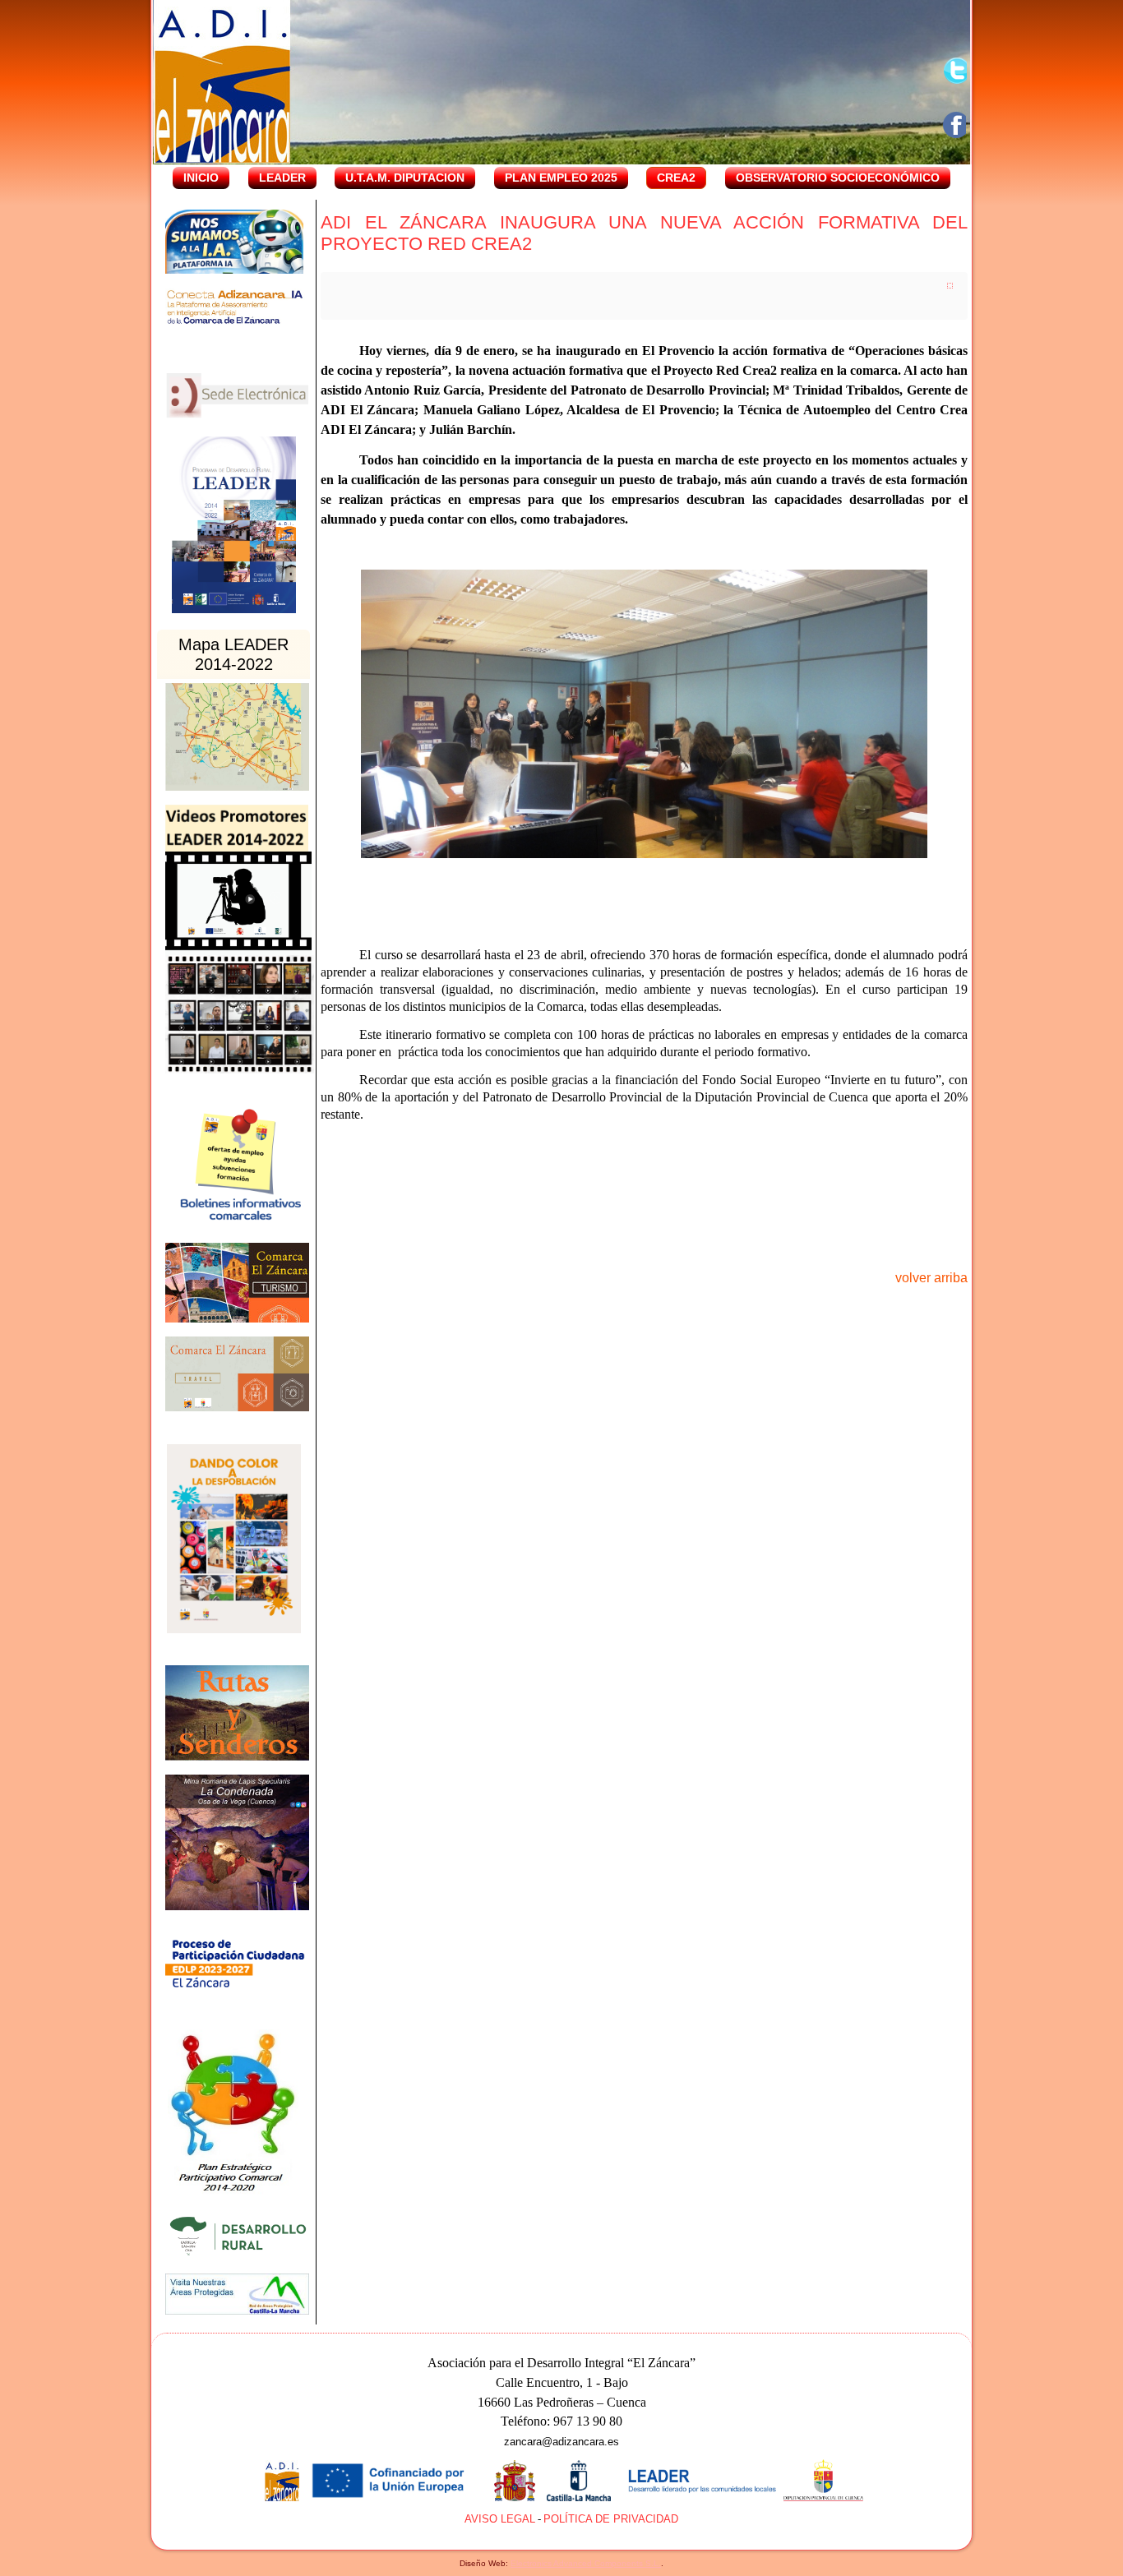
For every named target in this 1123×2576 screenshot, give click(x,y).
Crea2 (676, 178)
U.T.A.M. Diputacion (405, 178)
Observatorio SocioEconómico (838, 178)
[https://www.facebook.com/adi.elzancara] (956, 125)
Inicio (201, 178)
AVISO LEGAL (500, 2519)
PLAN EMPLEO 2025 (561, 178)
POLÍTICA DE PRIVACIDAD (611, 2519)
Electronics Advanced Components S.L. (586, 2563)
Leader (282, 178)
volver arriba (931, 1278)
